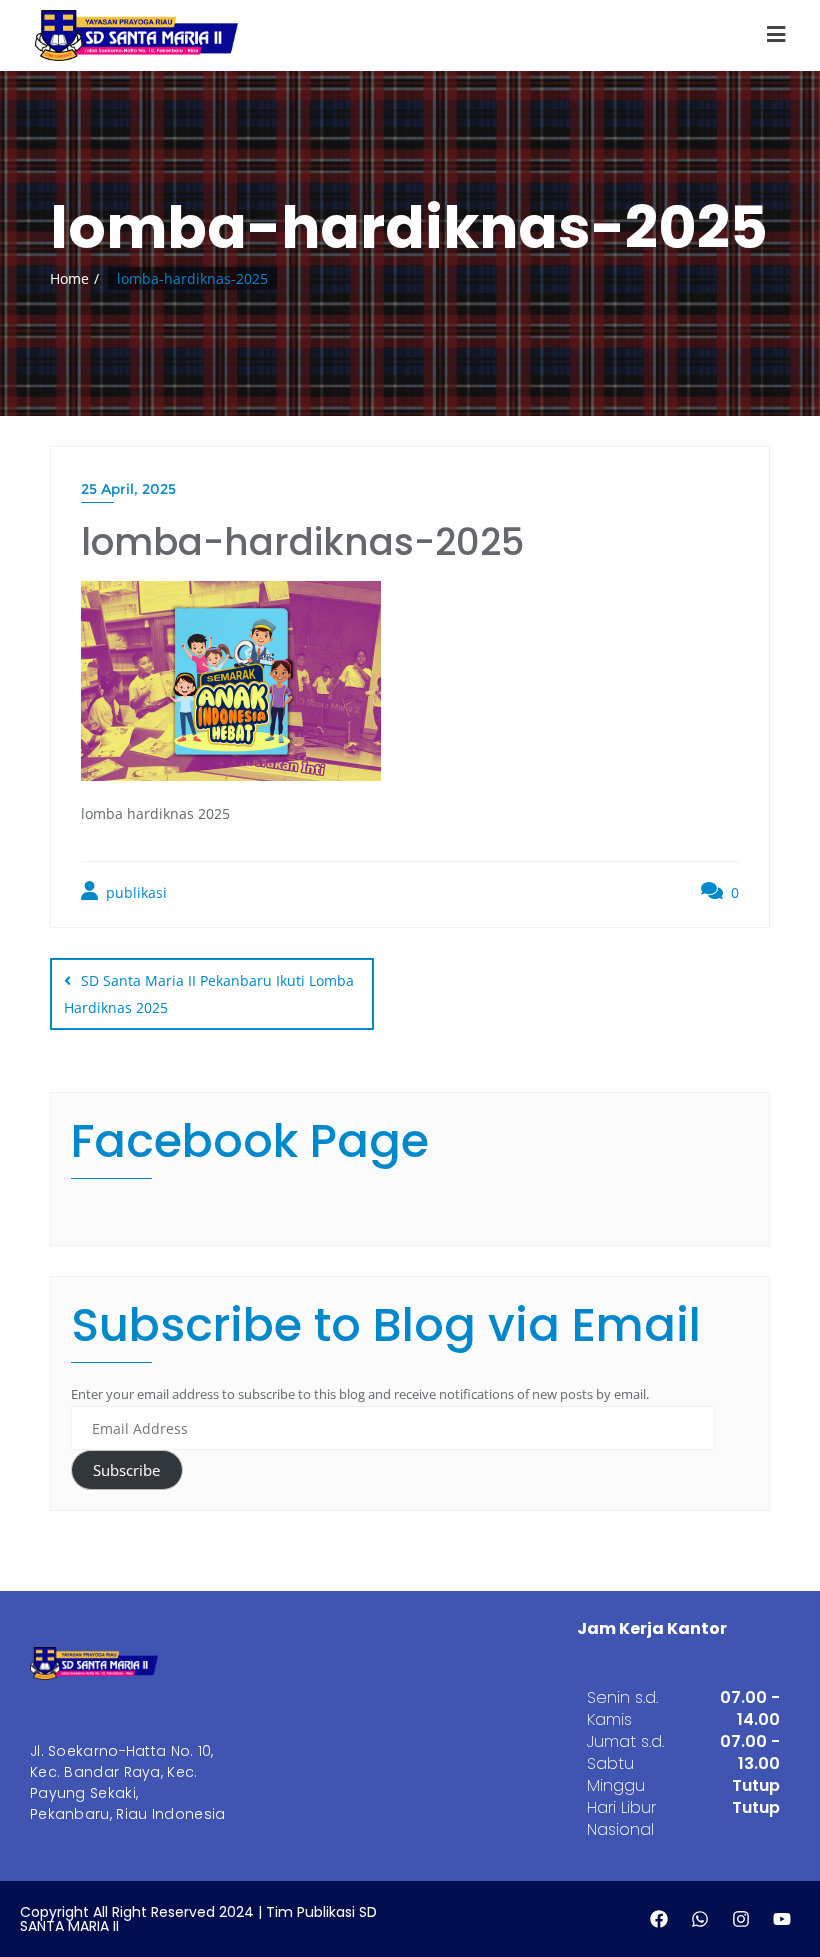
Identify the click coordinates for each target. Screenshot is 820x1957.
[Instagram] (741, 1919)
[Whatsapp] (700, 1919)
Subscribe (126, 1470)
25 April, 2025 (128, 489)
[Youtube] (782, 1919)
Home (69, 278)
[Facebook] (659, 1919)
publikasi (134, 892)
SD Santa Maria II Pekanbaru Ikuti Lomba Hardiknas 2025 (209, 993)
